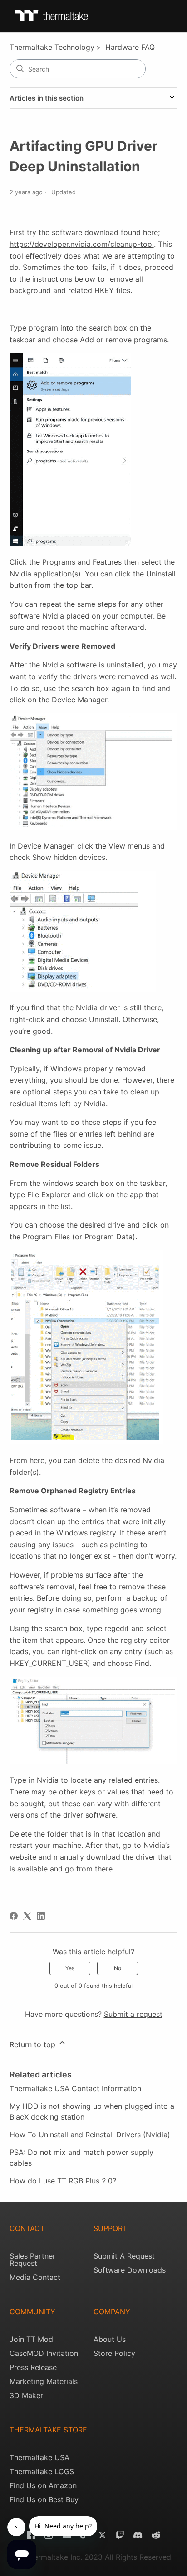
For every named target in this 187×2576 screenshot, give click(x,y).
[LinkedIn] (41, 1916)
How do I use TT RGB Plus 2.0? (63, 2181)
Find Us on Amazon (43, 2485)
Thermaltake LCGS (42, 2471)
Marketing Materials (44, 2381)
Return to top (34, 2044)
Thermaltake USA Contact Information (75, 2088)
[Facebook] (14, 1916)
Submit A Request (124, 2256)
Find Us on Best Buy (44, 2499)
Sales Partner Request (32, 2259)
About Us (110, 2339)
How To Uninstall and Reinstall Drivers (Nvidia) (90, 2135)
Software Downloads (130, 2270)
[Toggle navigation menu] (168, 16)
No (118, 1968)
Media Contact (35, 2277)
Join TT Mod (31, 2339)
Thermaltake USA (39, 2457)
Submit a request (133, 2014)
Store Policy (114, 2353)
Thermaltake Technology (52, 47)
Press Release (33, 2367)
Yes (70, 1968)
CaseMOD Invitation (44, 2353)
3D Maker (26, 2395)
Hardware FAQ (130, 47)
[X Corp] (27, 1916)
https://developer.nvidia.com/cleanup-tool (82, 244)
